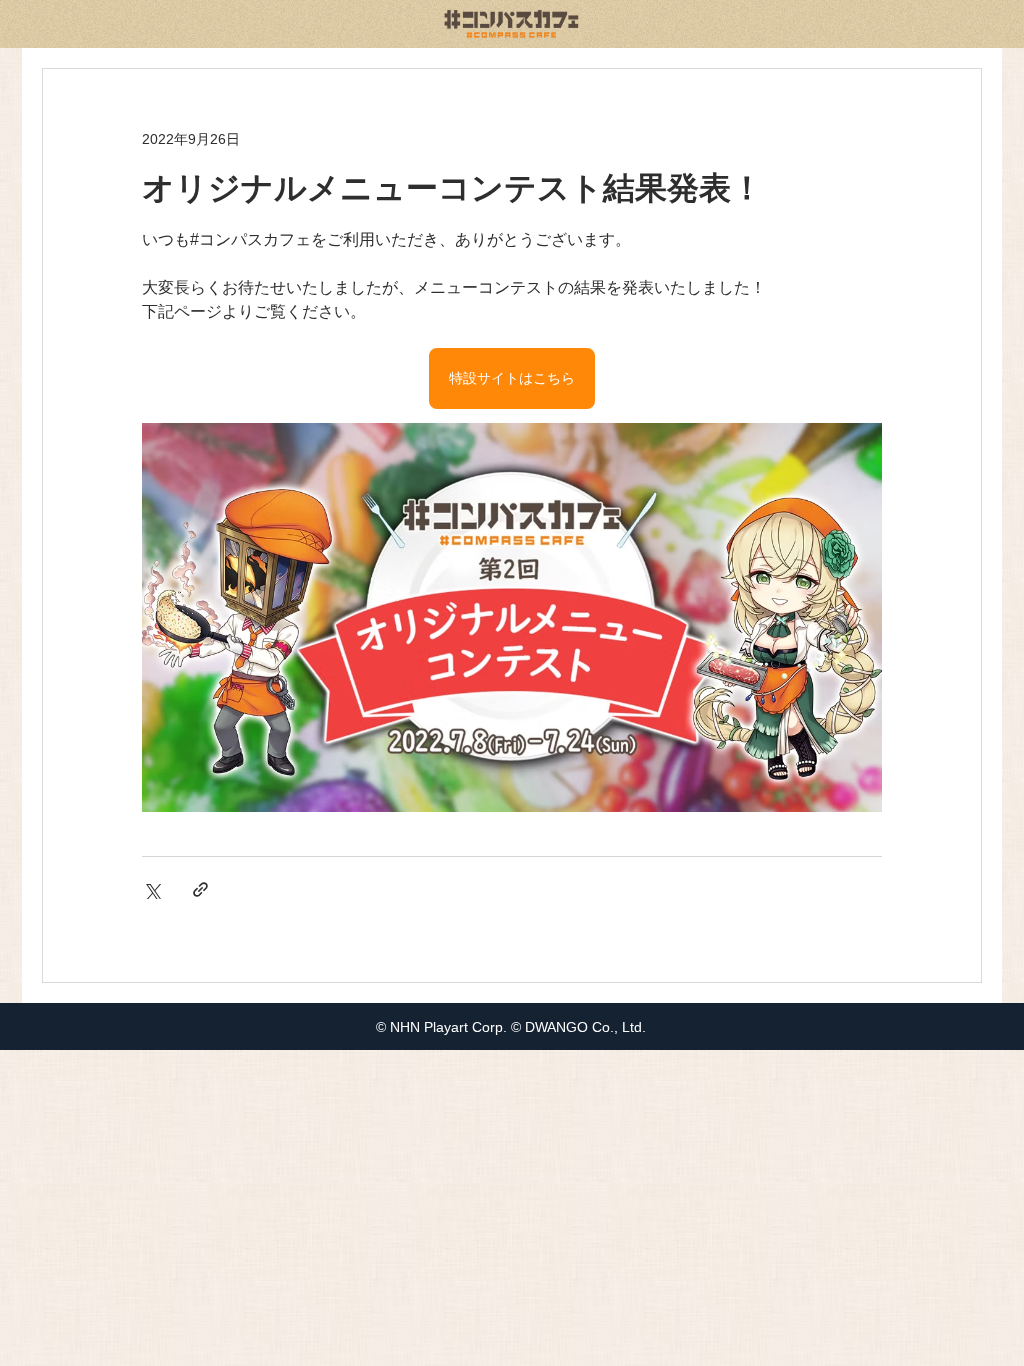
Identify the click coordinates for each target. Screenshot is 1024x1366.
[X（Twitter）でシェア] (151, 889)
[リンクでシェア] (200, 889)
